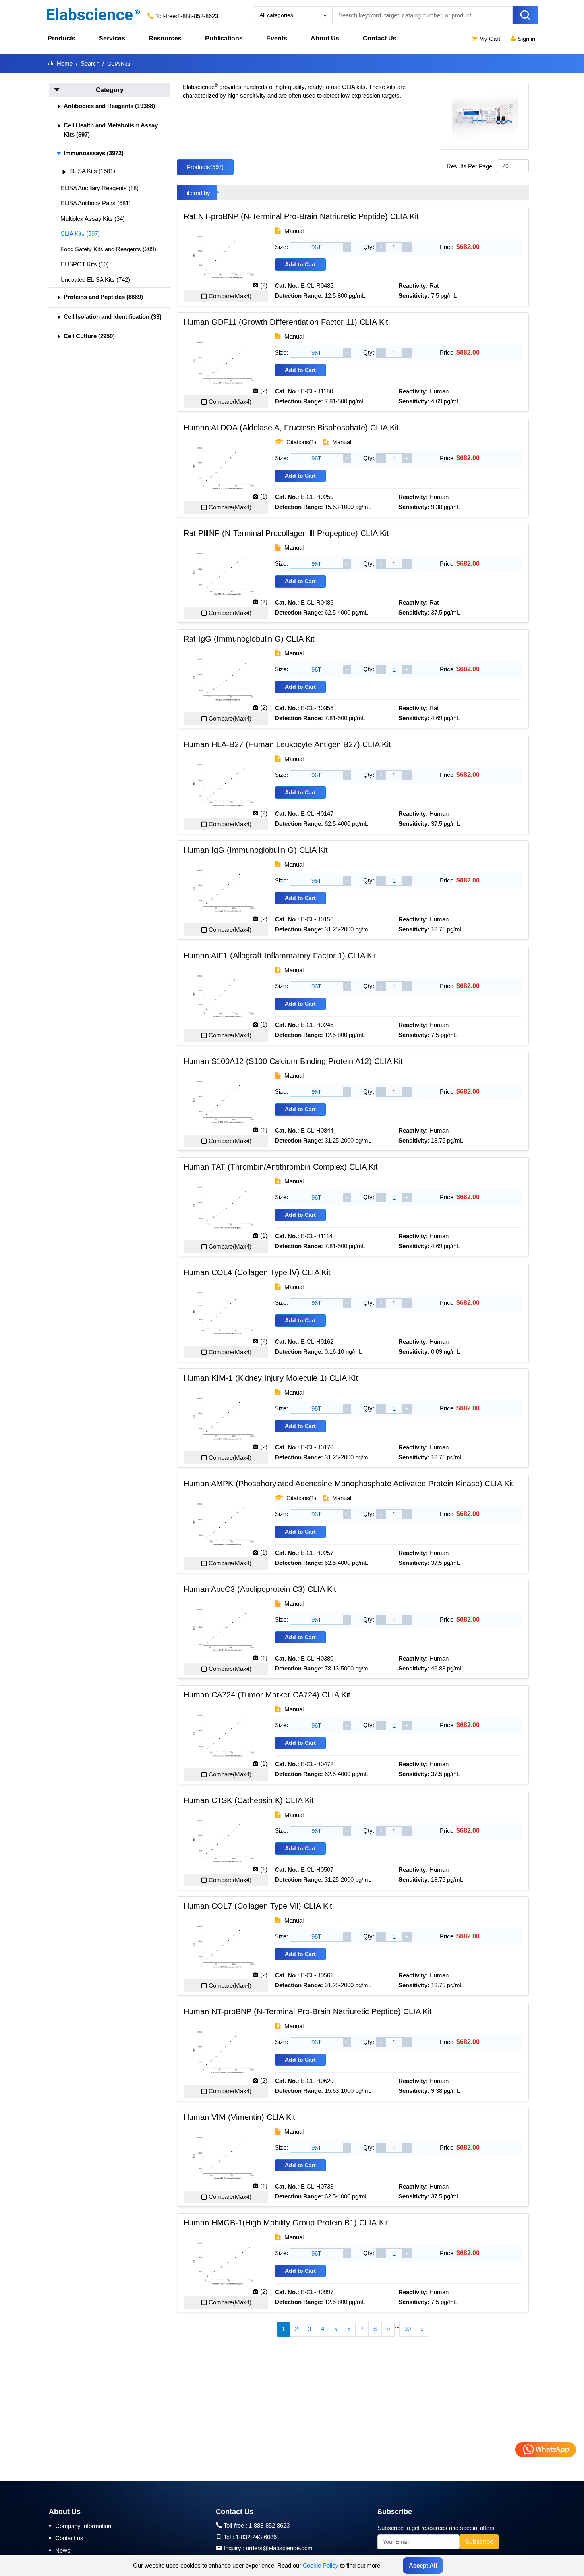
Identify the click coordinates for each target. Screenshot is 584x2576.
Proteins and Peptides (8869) (103, 297)
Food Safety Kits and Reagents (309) (108, 249)
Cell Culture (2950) (89, 336)
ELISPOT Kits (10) (85, 264)
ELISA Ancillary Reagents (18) (100, 188)
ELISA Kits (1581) (92, 171)
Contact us (66, 2538)
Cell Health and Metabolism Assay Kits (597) (111, 130)
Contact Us (380, 38)
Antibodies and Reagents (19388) (109, 106)
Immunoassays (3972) (94, 153)
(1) (264, 496)
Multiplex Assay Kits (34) (93, 219)
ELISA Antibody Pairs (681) (96, 203)
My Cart (489, 39)
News (60, 2550)
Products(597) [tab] (205, 167)
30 (408, 2329)
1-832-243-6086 (256, 2537)
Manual (293, 231)
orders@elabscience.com (279, 2548)
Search (90, 63)
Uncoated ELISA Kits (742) (95, 280)
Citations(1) (301, 442)
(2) (264, 285)
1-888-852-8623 (198, 16)
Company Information (80, 2526)
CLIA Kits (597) (80, 234)
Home (65, 63)
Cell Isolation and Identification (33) (112, 317)
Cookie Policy (321, 2565)
